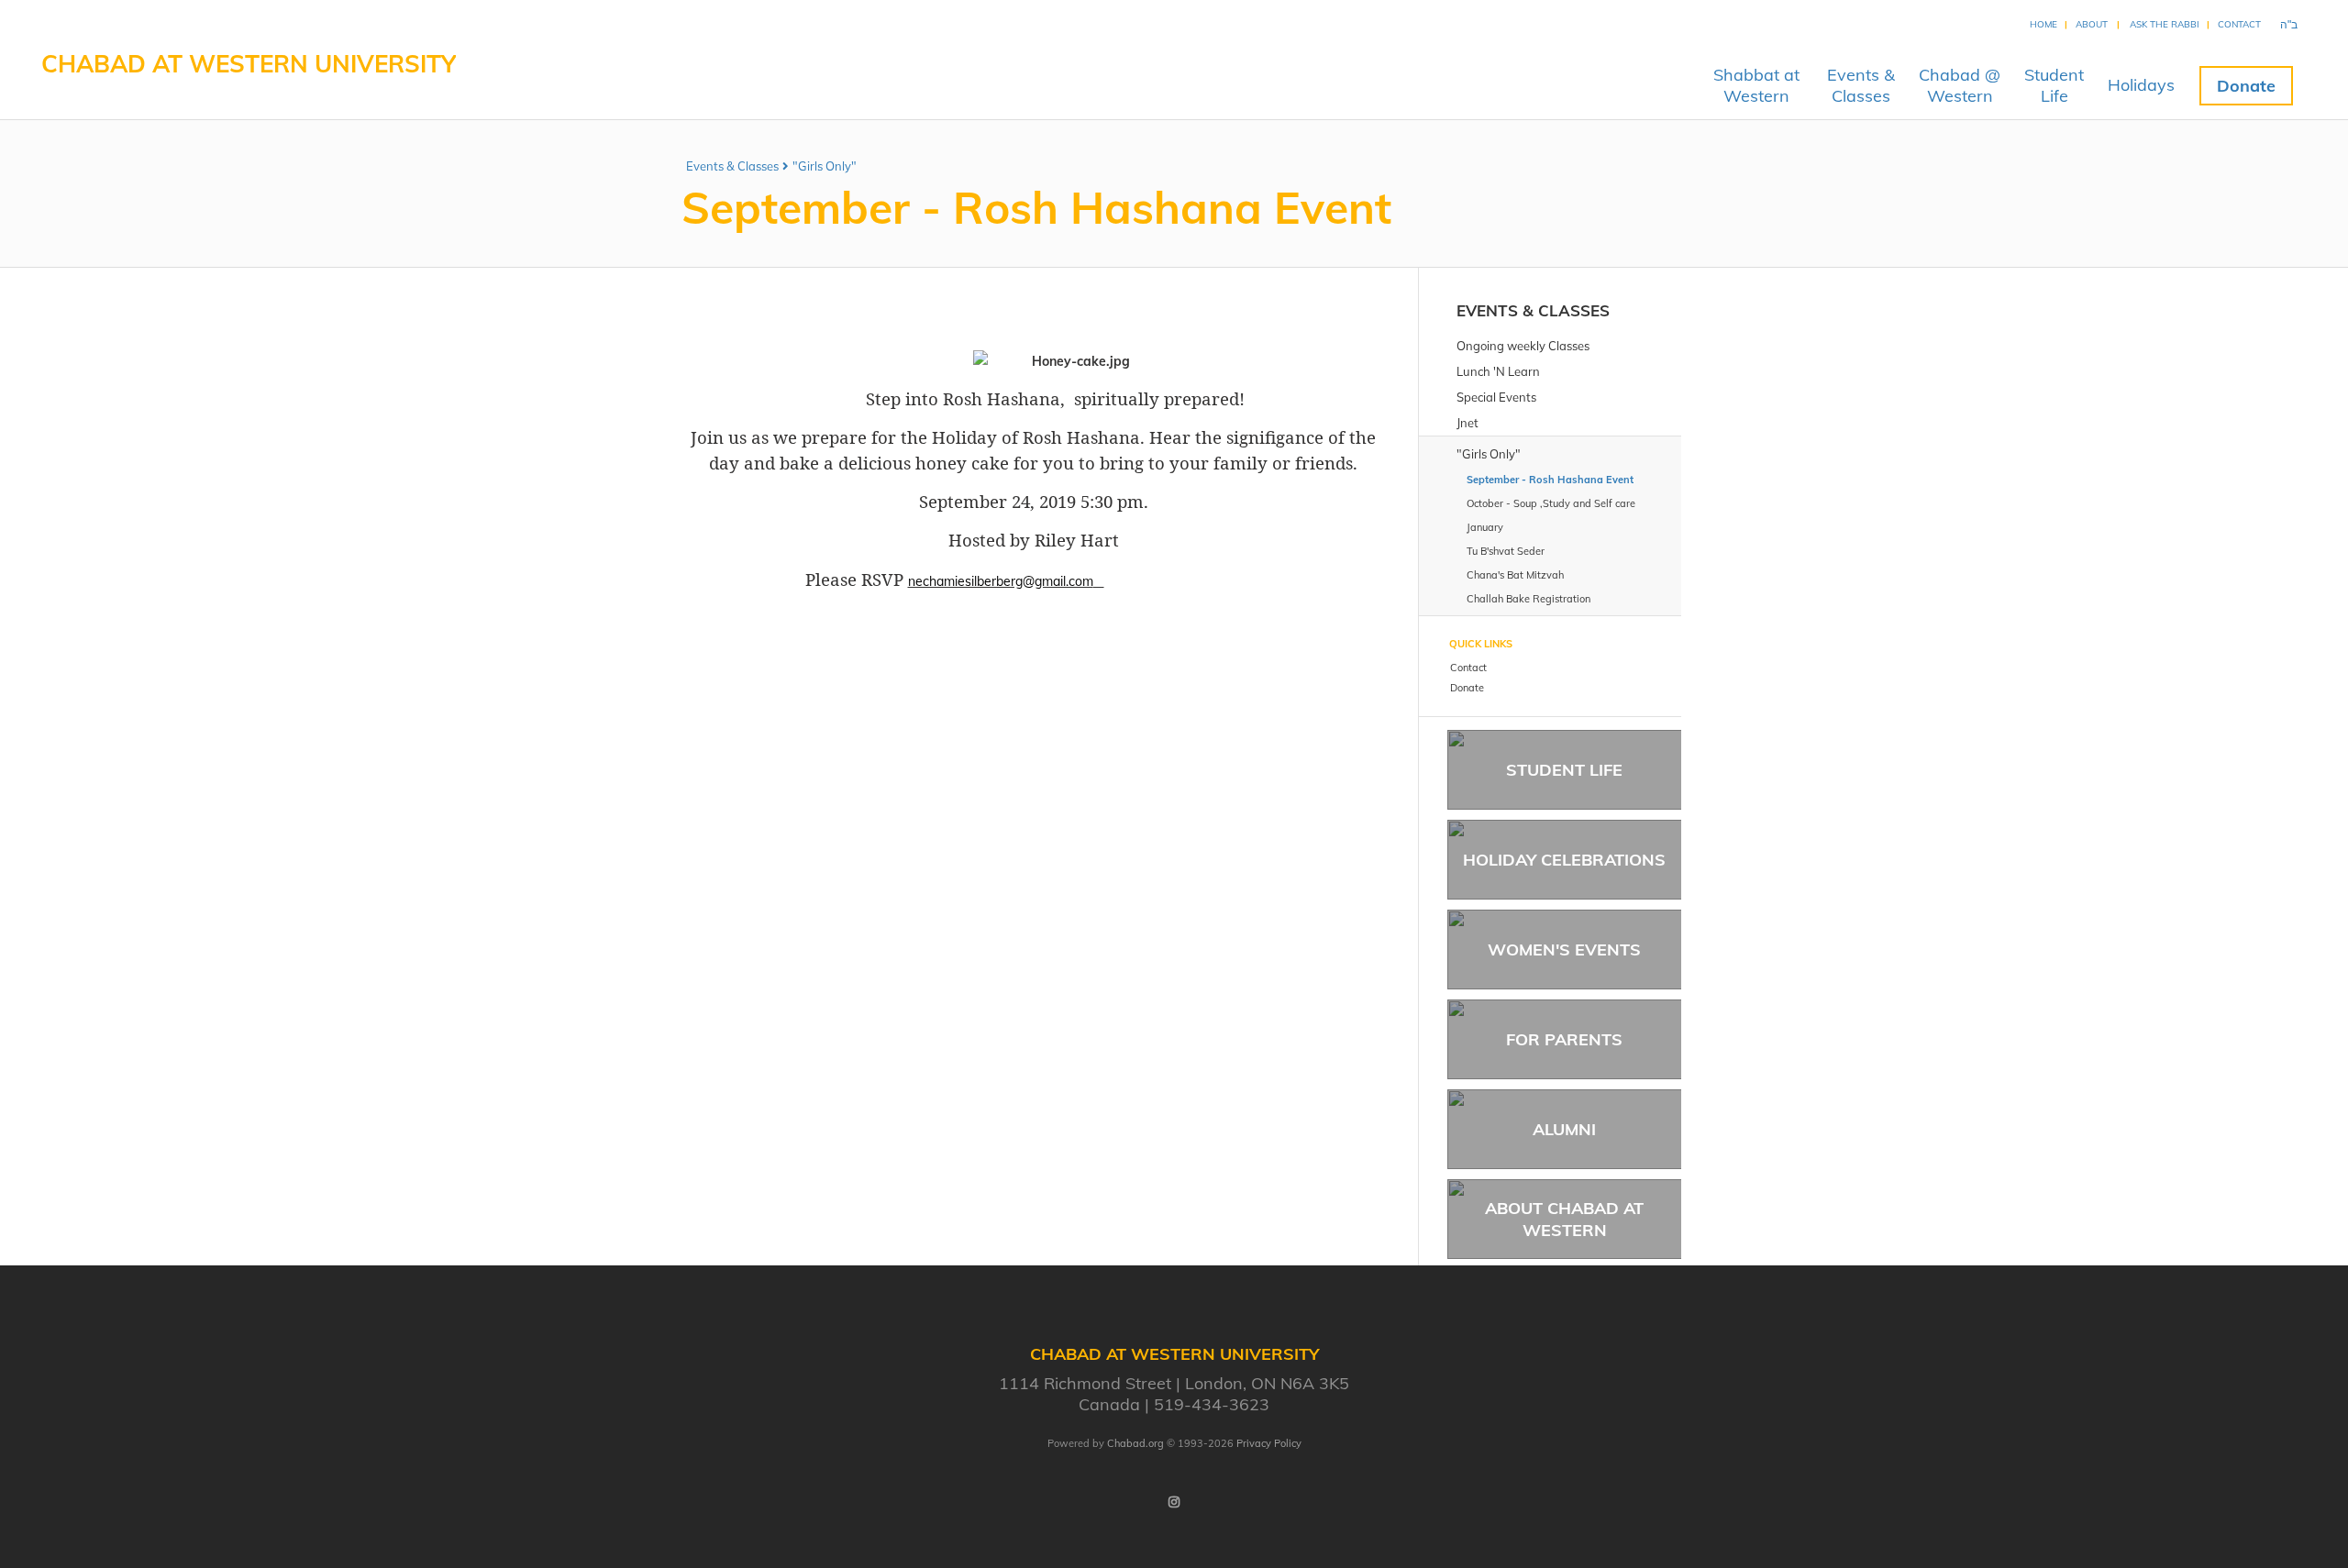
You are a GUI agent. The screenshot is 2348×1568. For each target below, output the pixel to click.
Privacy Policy (1269, 1443)
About (2092, 24)
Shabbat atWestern (1756, 85)
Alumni (1564, 1129)
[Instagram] (1174, 1502)
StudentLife (2054, 85)
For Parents (1564, 1039)
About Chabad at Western (1564, 1219)
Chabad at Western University (249, 64)
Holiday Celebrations (1564, 860)
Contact (2239, 24)
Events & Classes (732, 166)
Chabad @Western (1960, 85)
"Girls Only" (825, 166)
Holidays (2141, 85)
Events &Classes (1861, 85)
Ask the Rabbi (2165, 24)
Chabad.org (1135, 1443)
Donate (2246, 86)
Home (2043, 24)
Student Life (1564, 770)
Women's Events (1564, 950)
